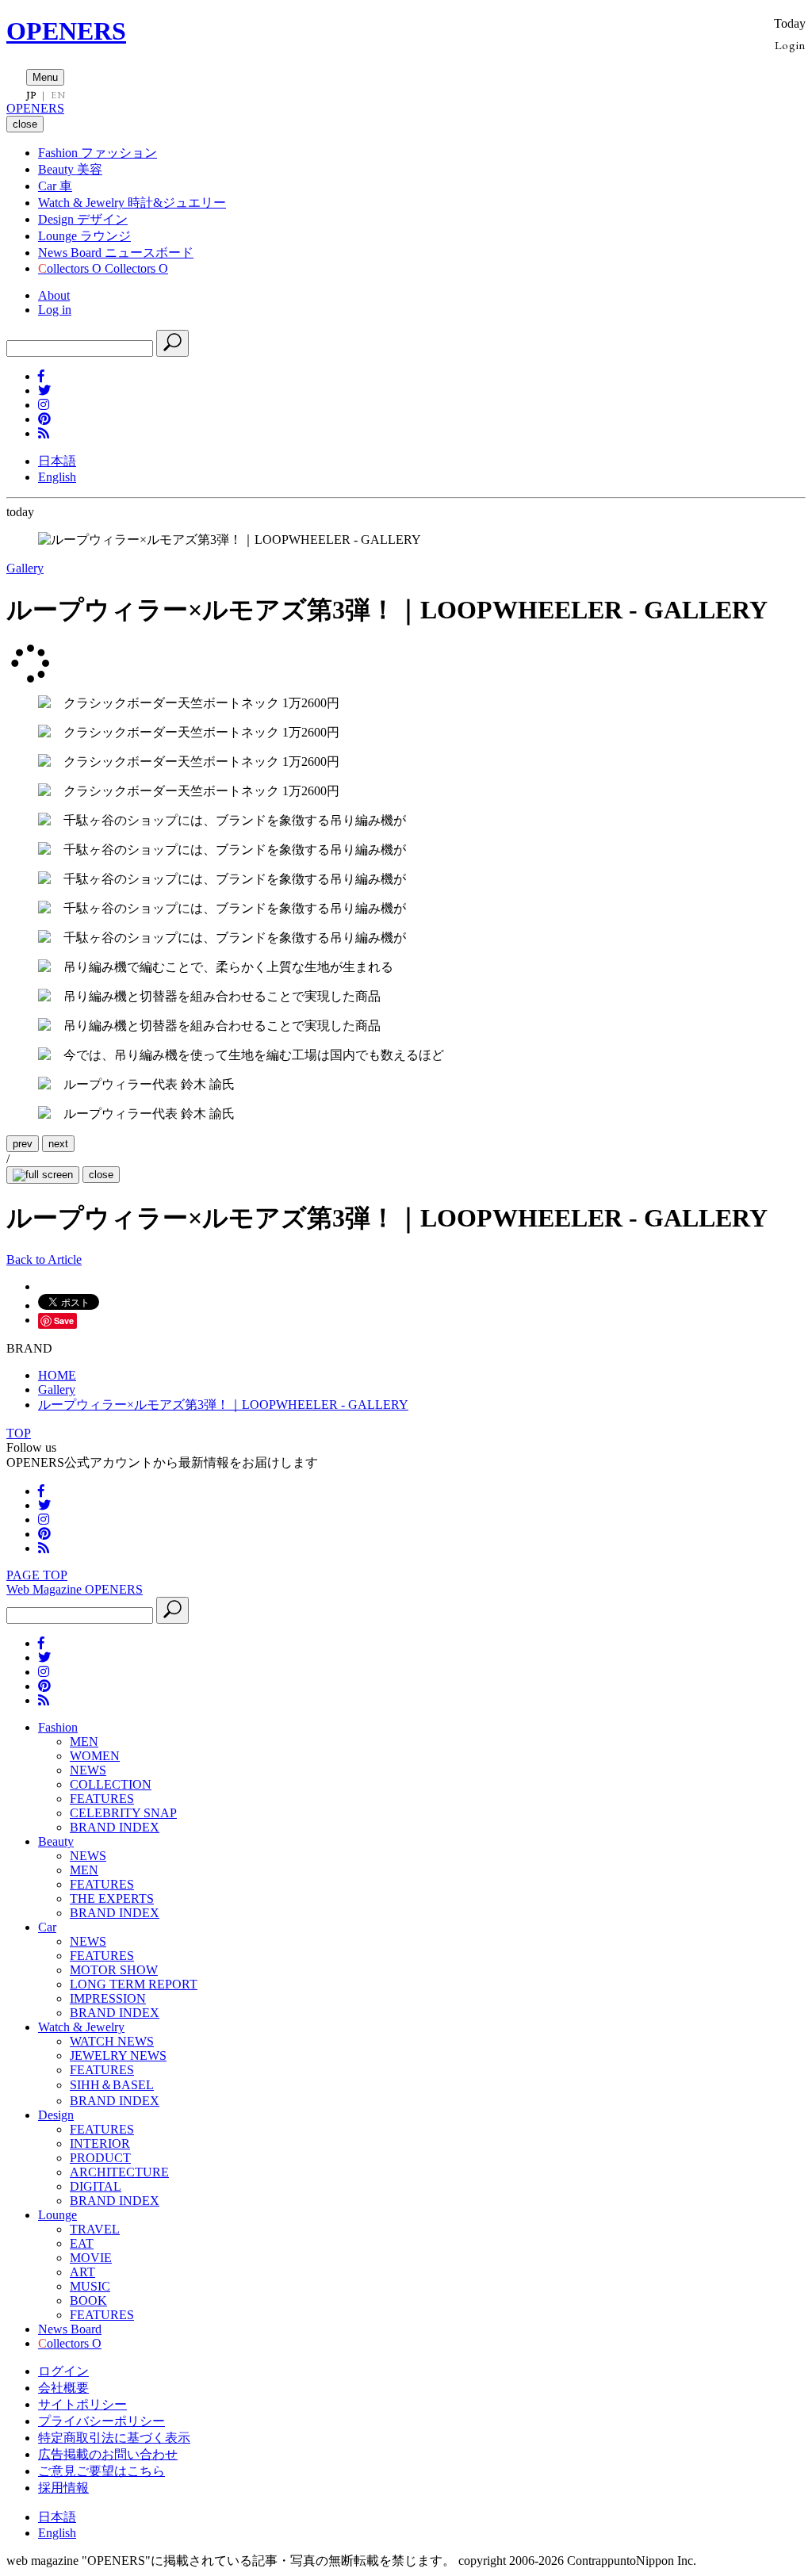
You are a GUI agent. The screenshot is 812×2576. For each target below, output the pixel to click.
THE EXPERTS (112, 1899)
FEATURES (102, 1799)
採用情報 (63, 2488)
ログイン (63, 2371)
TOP (19, 1433)
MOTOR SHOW (114, 1970)
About (54, 295)
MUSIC (90, 2286)
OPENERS (66, 31)
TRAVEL (95, 2229)
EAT (82, 2243)
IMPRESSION (108, 1998)
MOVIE (91, 2258)
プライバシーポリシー (101, 2421)
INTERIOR (100, 2143)
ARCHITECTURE (119, 2172)
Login (790, 45)
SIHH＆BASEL (112, 2085)
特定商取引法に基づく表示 (114, 2438)
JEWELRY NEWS (118, 2055)
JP (31, 95)
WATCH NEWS (112, 2041)
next (58, 1144)
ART (82, 2272)
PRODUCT (100, 2158)
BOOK (88, 2300)
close (101, 1175)
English (57, 477)
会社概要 (63, 2388)
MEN (84, 1742)
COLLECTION (111, 1784)
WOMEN (95, 1756)
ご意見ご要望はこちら (101, 2471)
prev (23, 1144)
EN (58, 95)
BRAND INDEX (115, 1827)
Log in (55, 310)
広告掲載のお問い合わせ (108, 2454)
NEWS (88, 1770)
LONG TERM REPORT (134, 1984)
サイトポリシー (82, 2404)
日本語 (57, 461)
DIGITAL (96, 2186)
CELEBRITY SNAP (123, 1813)
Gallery (25, 568)
